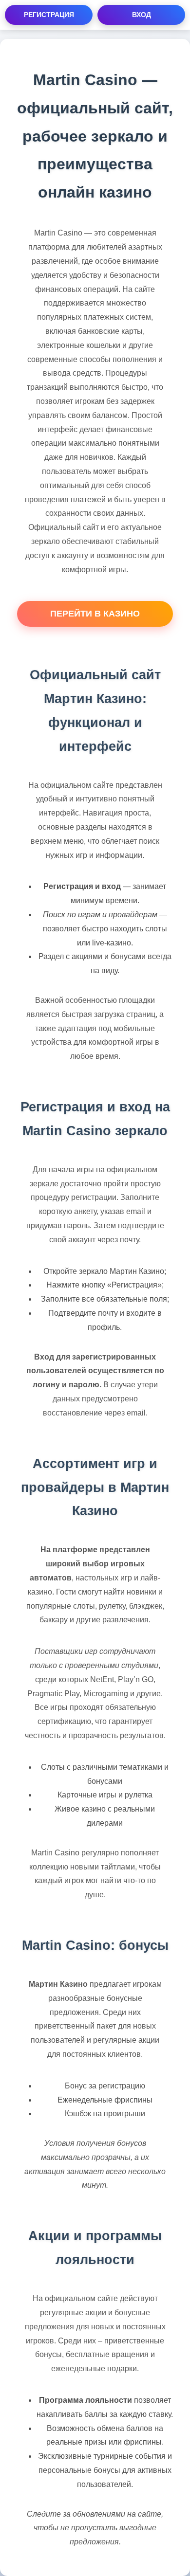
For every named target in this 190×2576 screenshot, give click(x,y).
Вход (142, 15)
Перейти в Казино (95, 614)
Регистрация (49, 15)
